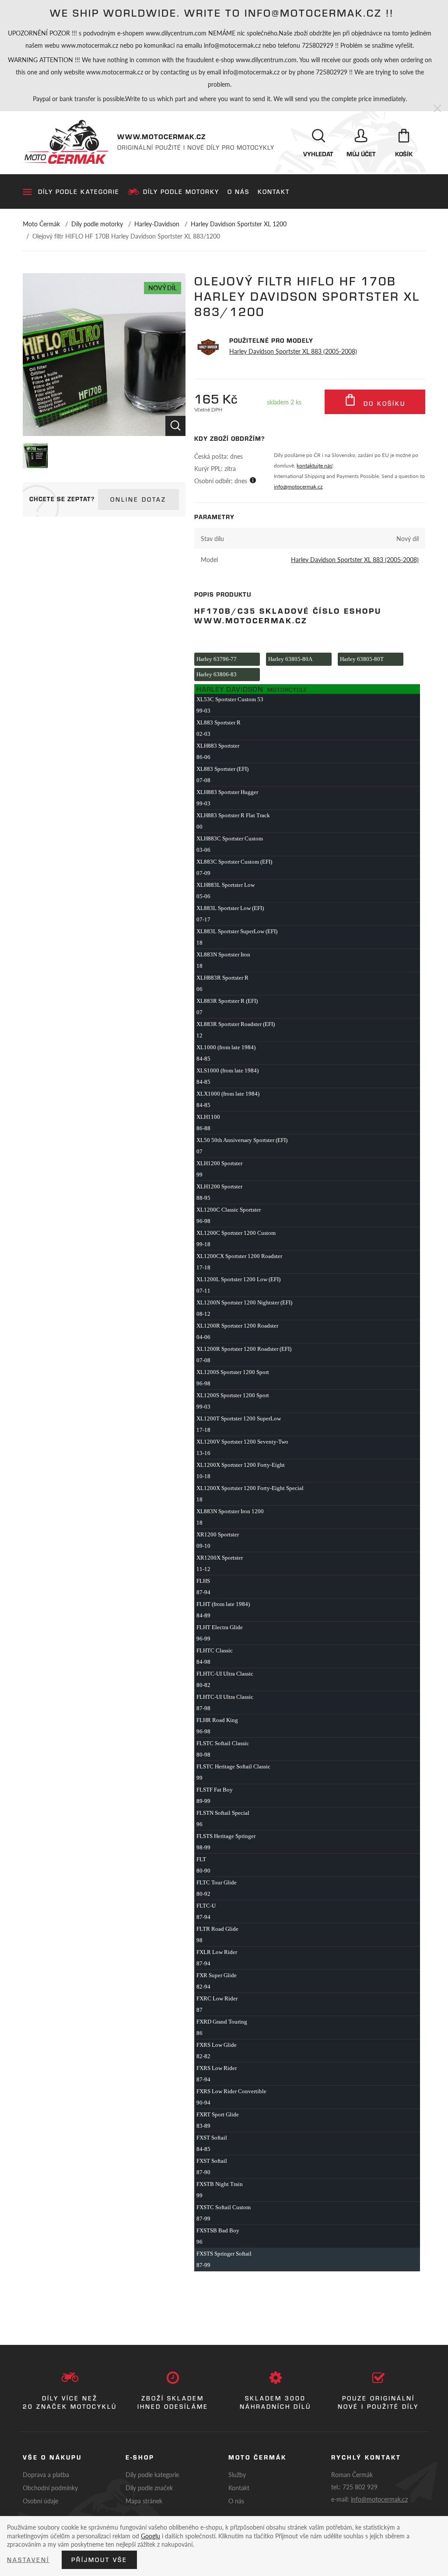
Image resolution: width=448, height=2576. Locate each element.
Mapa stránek (144, 2501)
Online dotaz (138, 499)
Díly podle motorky (181, 192)
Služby (237, 2474)
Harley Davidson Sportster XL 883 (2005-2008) (293, 351)
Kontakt (274, 192)
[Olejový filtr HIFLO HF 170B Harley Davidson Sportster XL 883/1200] (104, 355)
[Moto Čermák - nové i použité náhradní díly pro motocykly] (66, 142)
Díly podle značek (149, 2488)
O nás (238, 192)
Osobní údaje (40, 2501)
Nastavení (28, 2560)
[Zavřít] (437, 109)
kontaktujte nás (314, 466)
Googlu (150, 2536)
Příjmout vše (99, 2560)
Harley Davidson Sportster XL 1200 (239, 224)
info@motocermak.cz (298, 487)
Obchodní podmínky (50, 2488)
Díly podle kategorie (79, 192)
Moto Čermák (41, 224)
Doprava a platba (46, 2474)
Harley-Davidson (157, 224)
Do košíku (383, 404)
